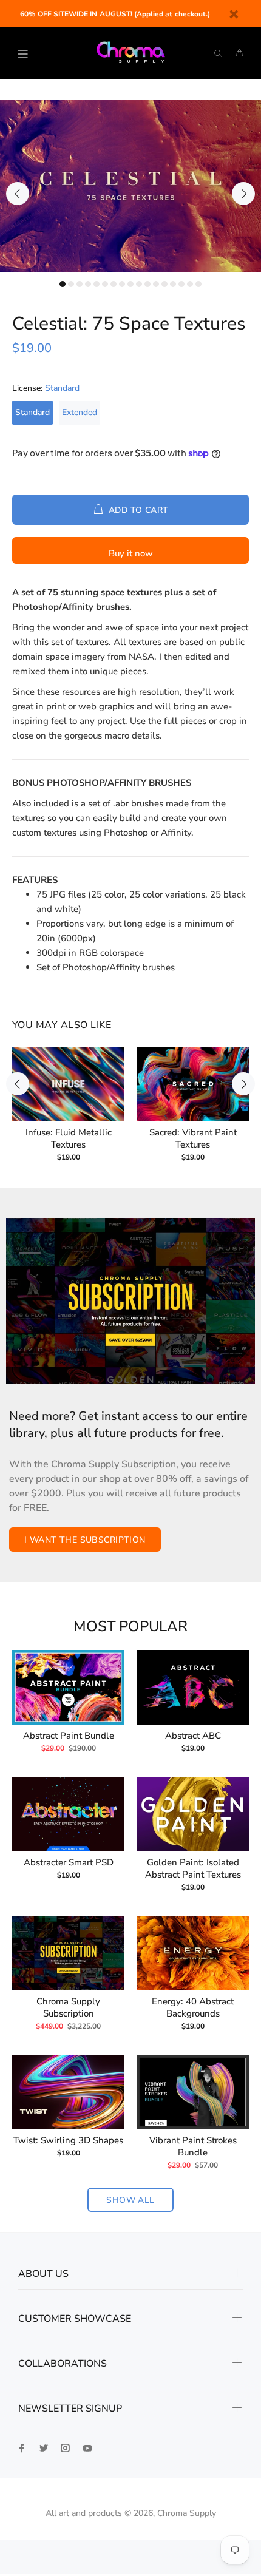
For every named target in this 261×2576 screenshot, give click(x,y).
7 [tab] (114, 284)
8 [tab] (122, 284)
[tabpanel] (130, 186)
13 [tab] (164, 284)
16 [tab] (190, 284)
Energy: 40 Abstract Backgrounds (193, 2007)
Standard (32, 412)
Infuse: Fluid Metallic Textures (69, 1138)
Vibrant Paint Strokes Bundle (193, 2146)
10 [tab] (139, 284)
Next (243, 194)
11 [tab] (147, 284)
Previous (18, 194)
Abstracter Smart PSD (69, 1862)
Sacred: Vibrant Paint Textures (193, 1138)
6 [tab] (105, 284)
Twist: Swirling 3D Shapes (68, 2140)
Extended (80, 412)
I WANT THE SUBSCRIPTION (85, 1540)
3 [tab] (80, 284)
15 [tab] (181, 284)
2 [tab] (71, 284)
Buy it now (131, 553)
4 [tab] (88, 284)
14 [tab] (173, 284)
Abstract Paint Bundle (69, 1736)
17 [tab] (198, 284)
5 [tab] (97, 284)
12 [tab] (156, 284)
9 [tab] (130, 284)
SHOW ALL (130, 2200)
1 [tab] (63, 284)
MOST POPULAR (130, 1627)
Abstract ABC (193, 1736)
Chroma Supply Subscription (68, 2007)
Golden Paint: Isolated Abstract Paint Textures (193, 1868)
